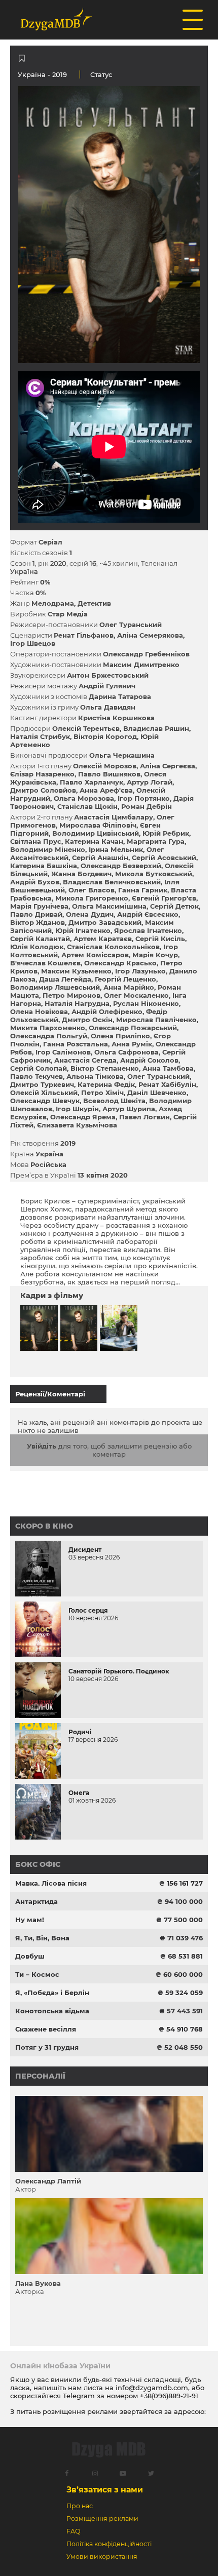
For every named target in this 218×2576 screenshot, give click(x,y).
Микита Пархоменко (48, 1028)
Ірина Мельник (116, 849)
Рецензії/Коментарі (50, 1394)
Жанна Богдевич (81, 874)
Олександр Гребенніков (146, 654)
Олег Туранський (131, 625)
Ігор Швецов (33, 643)
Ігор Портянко (144, 798)
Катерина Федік (106, 1084)
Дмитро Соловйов (43, 790)
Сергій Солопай (39, 1068)
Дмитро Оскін (87, 1020)
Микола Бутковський (154, 874)
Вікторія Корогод (105, 736)
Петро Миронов (71, 995)
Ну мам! (30, 1920)
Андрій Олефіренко (107, 1011)
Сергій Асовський (164, 857)
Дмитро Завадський (105, 922)
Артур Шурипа (129, 1109)
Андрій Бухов (35, 882)
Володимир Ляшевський (55, 987)
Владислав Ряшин (156, 728)
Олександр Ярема (83, 1117)
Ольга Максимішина (109, 906)
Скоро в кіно (44, 1526)
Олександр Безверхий (121, 866)
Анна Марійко (129, 987)
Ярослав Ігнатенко (148, 930)
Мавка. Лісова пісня (51, 1883)
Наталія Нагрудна (77, 1003)
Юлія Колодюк (37, 947)
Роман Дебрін (147, 806)
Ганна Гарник (143, 890)
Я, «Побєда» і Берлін (52, 1993)
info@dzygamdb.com (151, 2388)
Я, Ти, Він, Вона (42, 1938)
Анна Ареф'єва (106, 790)
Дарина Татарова (120, 696)
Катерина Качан (94, 841)
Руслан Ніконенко (146, 1003)
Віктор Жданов (38, 922)
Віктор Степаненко (105, 1068)
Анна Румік (132, 1044)
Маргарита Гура (156, 841)
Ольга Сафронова (126, 1052)
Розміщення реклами (102, 2519)
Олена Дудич (90, 914)
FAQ (73, 2531)
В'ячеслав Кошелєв (45, 963)
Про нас (80, 2506)
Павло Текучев (37, 1076)
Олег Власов (92, 890)
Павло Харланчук (92, 782)
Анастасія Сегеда (85, 1060)
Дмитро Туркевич (42, 1084)
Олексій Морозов (105, 766)
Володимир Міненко (48, 849)
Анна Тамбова (168, 1068)
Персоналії (40, 2076)
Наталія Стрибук (40, 736)
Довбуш (30, 1956)
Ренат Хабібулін (167, 1084)
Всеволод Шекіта (114, 1101)
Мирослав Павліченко (156, 1020)
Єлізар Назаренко (42, 774)
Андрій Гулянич (107, 686)
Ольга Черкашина (122, 755)
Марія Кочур (155, 955)
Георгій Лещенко (125, 979)
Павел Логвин (144, 1117)
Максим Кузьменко (76, 971)
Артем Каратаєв (103, 939)
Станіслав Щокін (87, 806)
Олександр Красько (120, 963)
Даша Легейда (65, 979)
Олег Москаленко (136, 995)
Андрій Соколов (149, 1060)
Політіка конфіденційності (109, 2544)
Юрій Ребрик (166, 833)
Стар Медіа (68, 614)
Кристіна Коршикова (116, 718)
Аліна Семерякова (150, 635)
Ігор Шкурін (77, 1109)
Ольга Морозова (84, 798)
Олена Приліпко (120, 1036)
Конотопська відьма (52, 2011)
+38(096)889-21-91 (169, 2396)
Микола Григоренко (92, 898)
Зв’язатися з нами (105, 2490)
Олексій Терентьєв (86, 728)
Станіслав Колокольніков (113, 947)
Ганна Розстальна (76, 1044)
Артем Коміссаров (95, 955)
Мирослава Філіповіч (98, 825)
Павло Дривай (36, 914)
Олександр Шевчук (45, 1101)
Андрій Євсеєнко (148, 914)
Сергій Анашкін (100, 857)
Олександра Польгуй (49, 1036)
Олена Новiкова (39, 1011)
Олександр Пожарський (133, 1028)
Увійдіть (42, 1446)
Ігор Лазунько (140, 971)
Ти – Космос (37, 1974)
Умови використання (102, 2557)
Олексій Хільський (44, 1092)
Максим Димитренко (141, 665)
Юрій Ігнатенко (83, 930)
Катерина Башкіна (44, 866)
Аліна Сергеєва (168, 766)
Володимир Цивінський (96, 833)
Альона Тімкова (95, 1076)
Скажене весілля (46, 2029)
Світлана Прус (36, 841)
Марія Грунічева (39, 906)
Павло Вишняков (109, 774)
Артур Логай (150, 782)
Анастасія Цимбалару (114, 817)
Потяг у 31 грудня (47, 2047)
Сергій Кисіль (160, 939)
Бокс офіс (38, 1864)
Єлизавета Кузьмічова (77, 1125)
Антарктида (37, 1901)
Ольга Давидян (108, 707)
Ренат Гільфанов (84, 635)
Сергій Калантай (40, 939)
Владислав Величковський (112, 882)
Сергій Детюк (174, 906)
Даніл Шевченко (157, 1092)
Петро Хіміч (102, 1092)
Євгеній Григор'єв (164, 898)
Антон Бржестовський (108, 675)
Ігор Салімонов (63, 1052)
